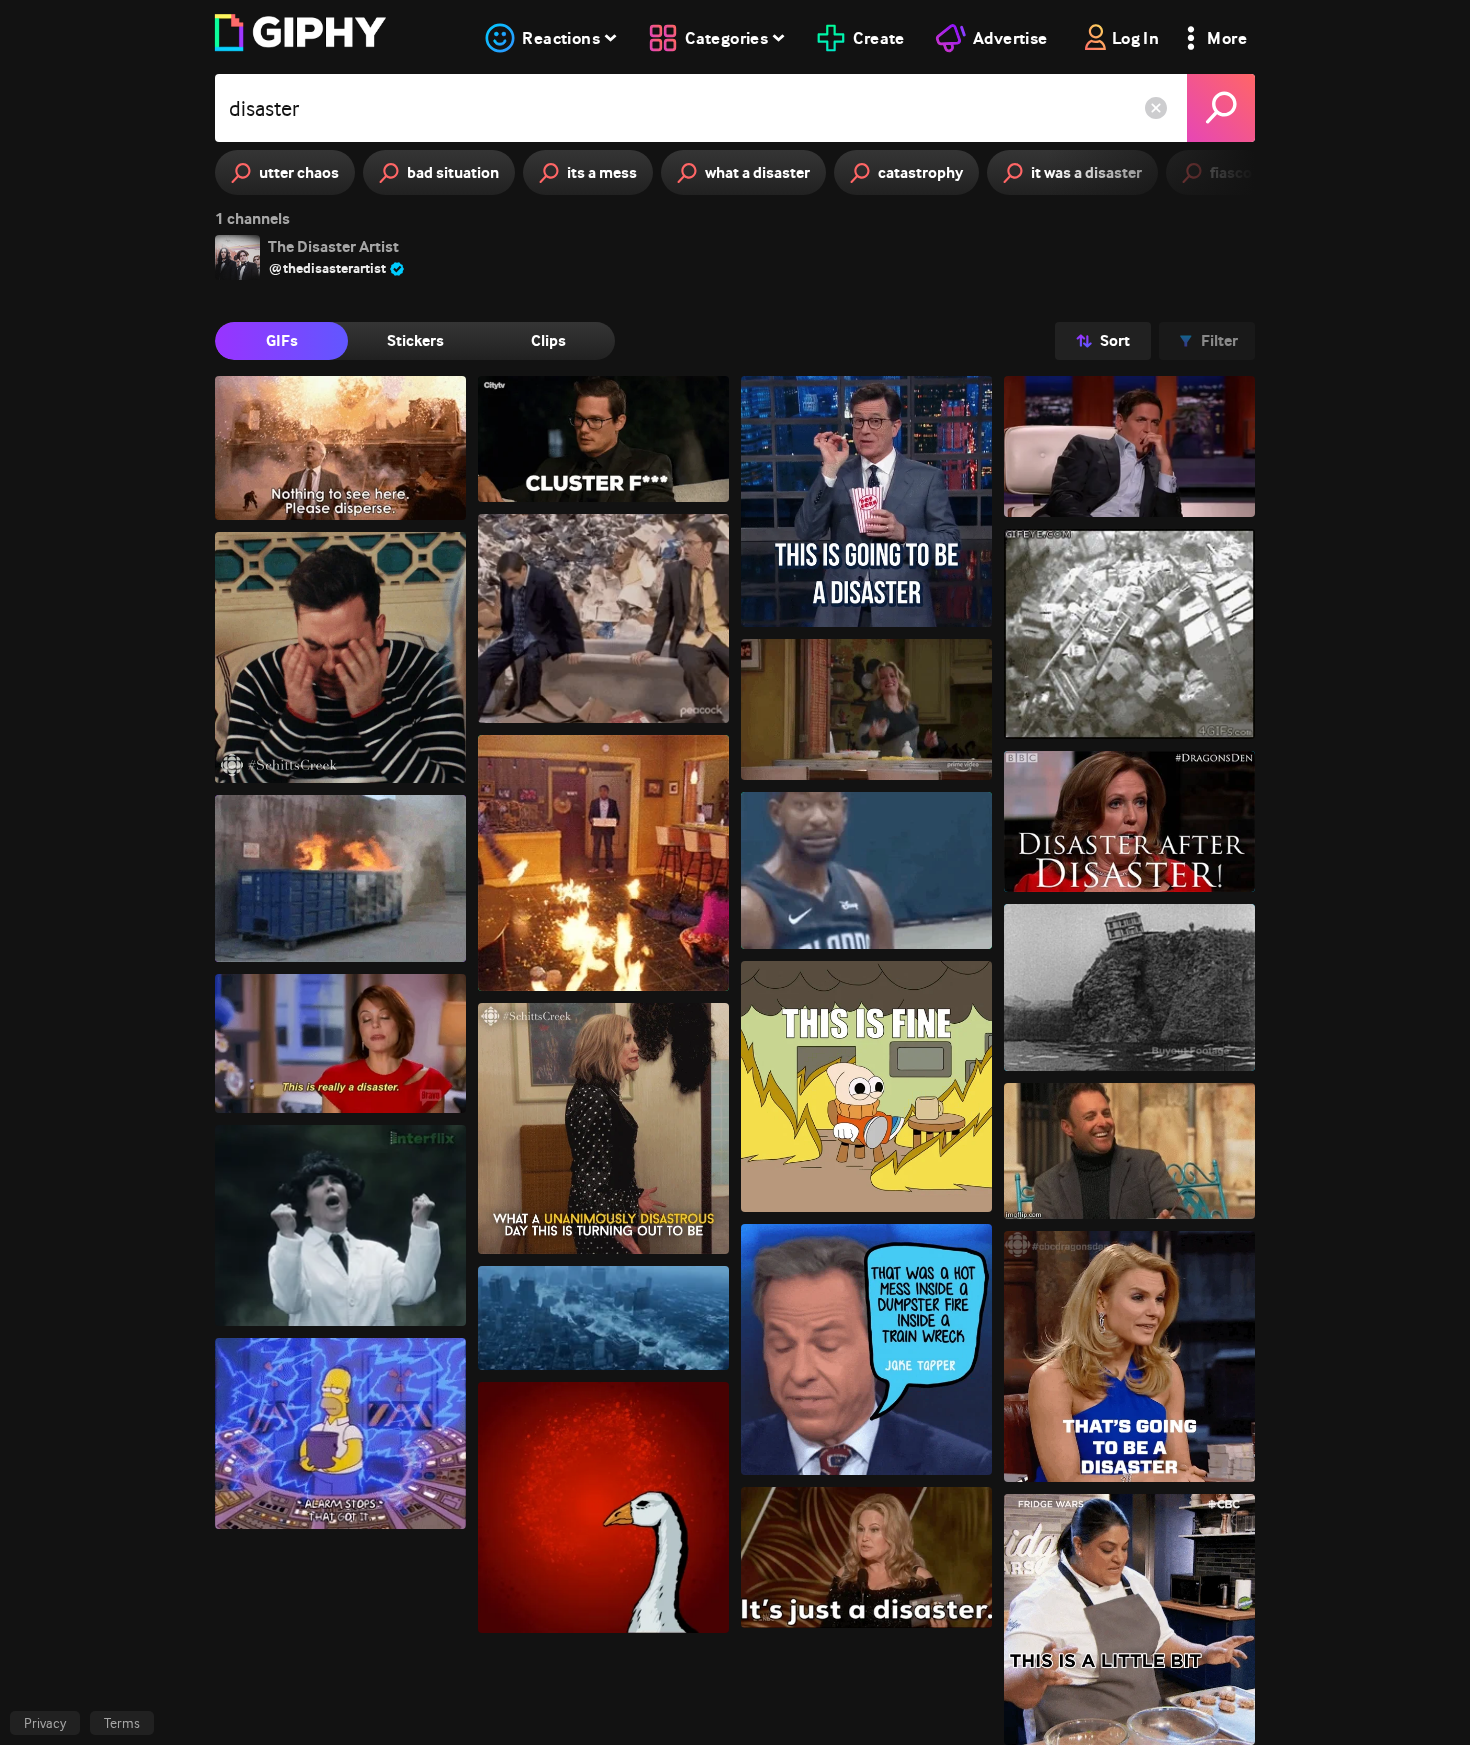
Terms (122, 1723)
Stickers (415, 340)
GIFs (282, 340)
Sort (1115, 340)
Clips (548, 340)
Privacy (45, 1723)
